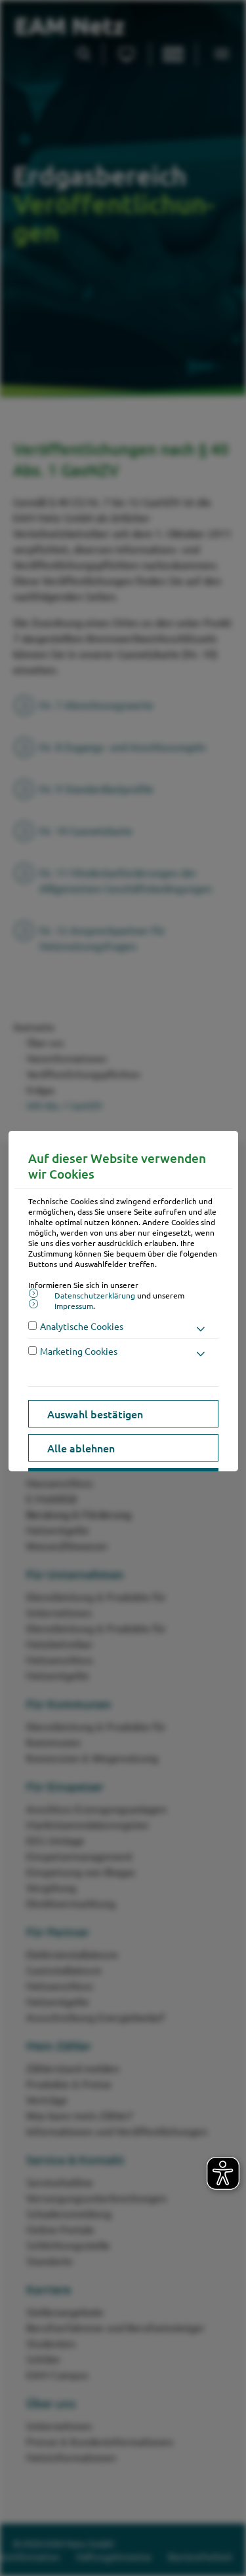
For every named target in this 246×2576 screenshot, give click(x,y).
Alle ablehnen (81, 1448)
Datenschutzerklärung (95, 1295)
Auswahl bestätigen (95, 1414)
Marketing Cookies (79, 1351)
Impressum (74, 1306)
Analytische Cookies (82, 1326)
